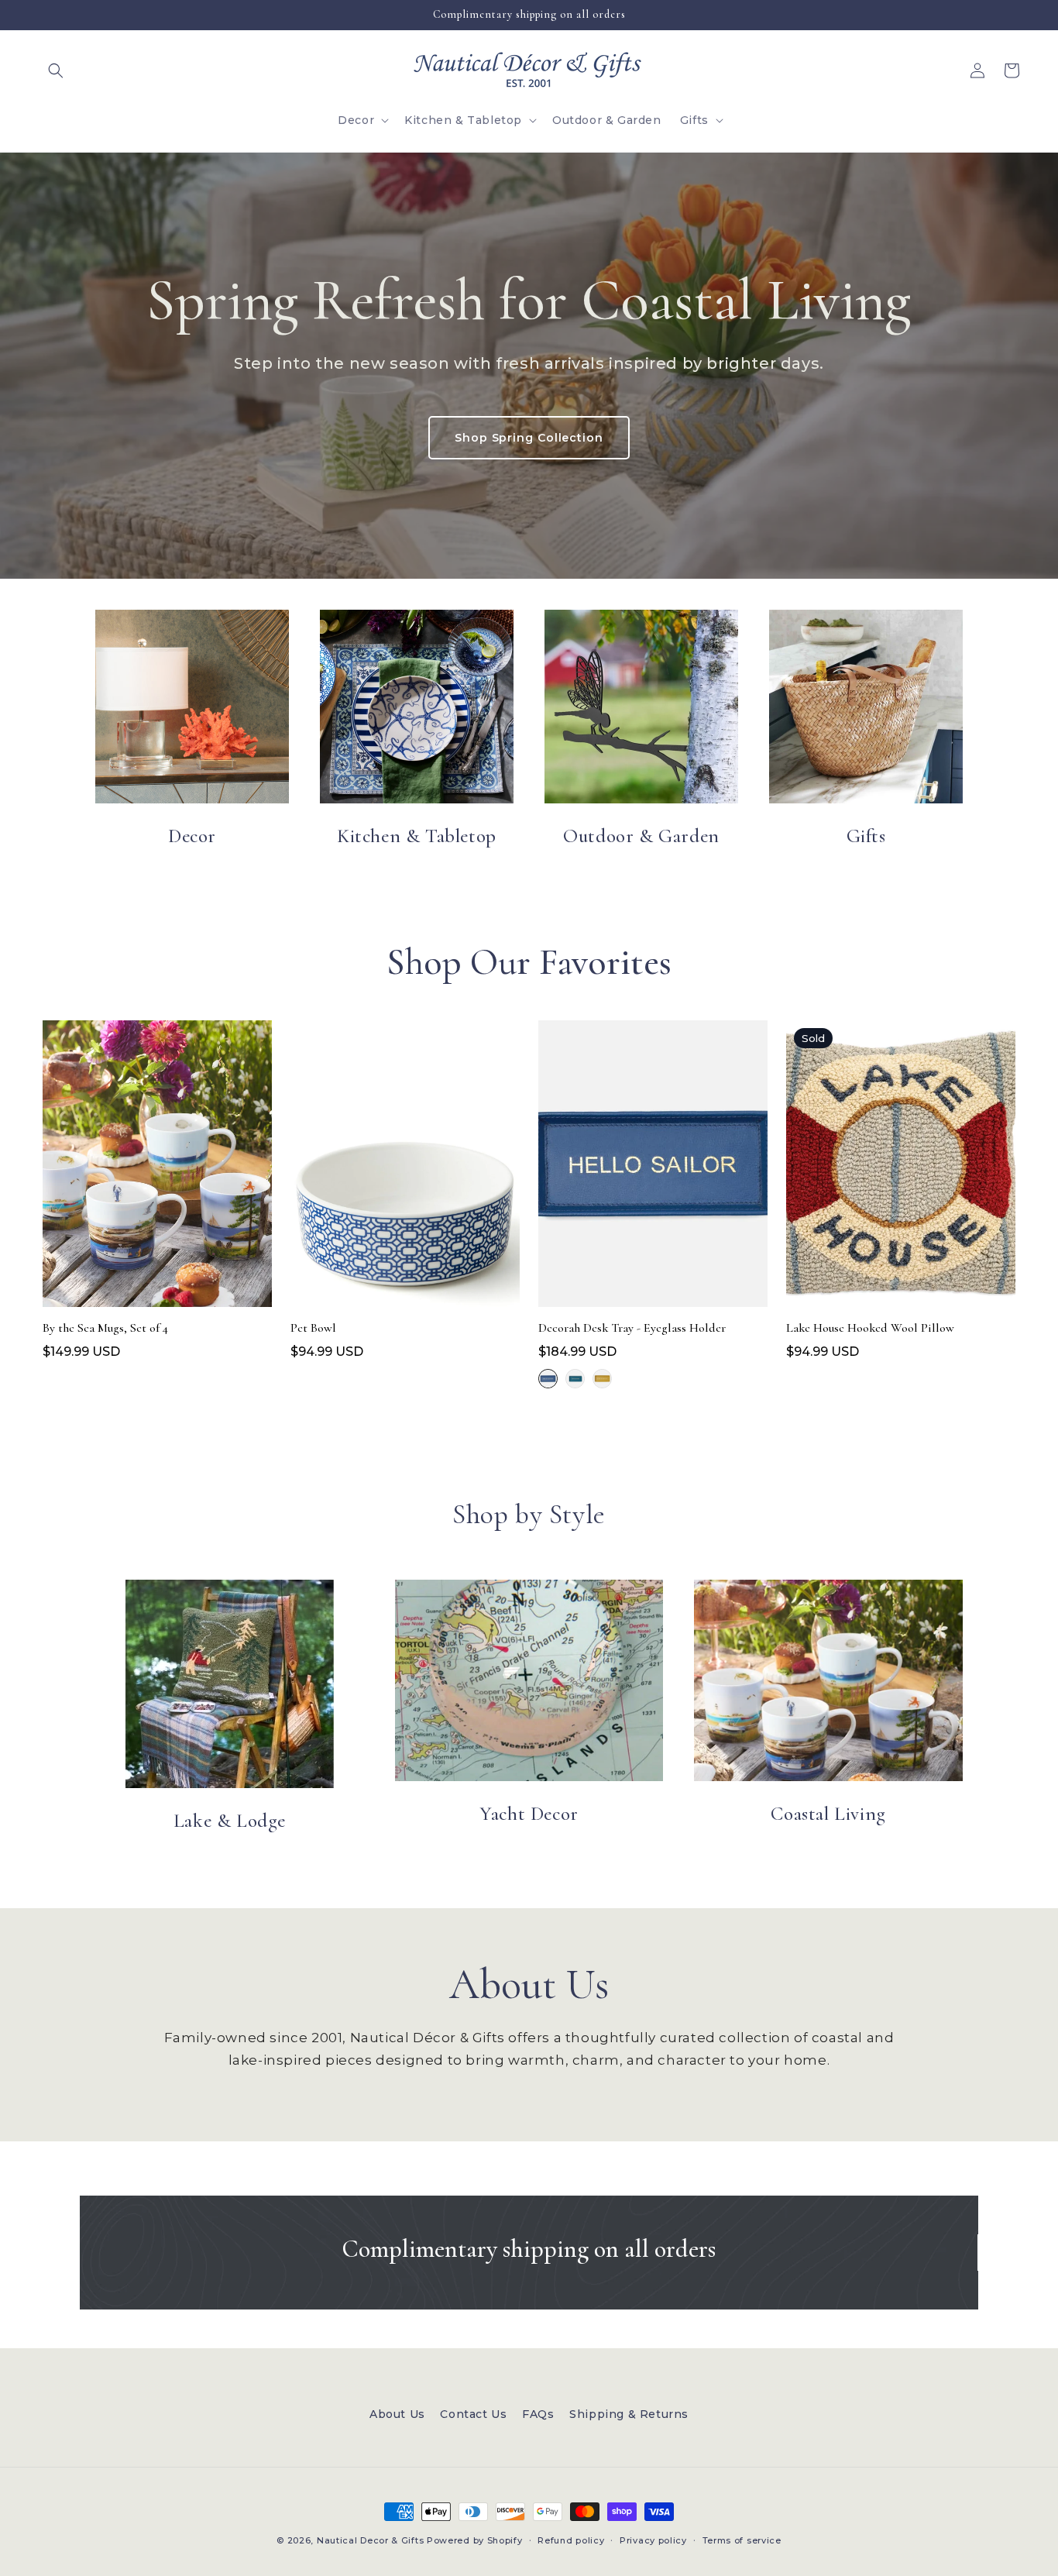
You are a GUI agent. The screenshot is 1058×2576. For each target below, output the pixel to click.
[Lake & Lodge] (230, 1684)
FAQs (538, 2414)
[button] (56, 71)
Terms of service (742, 2540)
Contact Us (473, 2414)
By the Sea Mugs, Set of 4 (105, 1328)
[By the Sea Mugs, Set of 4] (157, 1168)
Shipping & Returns (629, 2414)
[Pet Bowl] (405, 1168)
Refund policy (571, 2540)
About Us (397, 2414)
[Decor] (192, 707)
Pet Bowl (313, 1328)
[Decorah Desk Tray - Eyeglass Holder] (653, 1168)
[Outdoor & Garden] (641, 707)
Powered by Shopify (475, 2540)
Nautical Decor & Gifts (370, 2540)
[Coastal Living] (828, 1680)
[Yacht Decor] (529, 1680)
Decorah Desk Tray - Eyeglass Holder (632, 1328)
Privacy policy (653, 2540)
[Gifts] (866, 707)
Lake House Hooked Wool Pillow (870, 1328)
